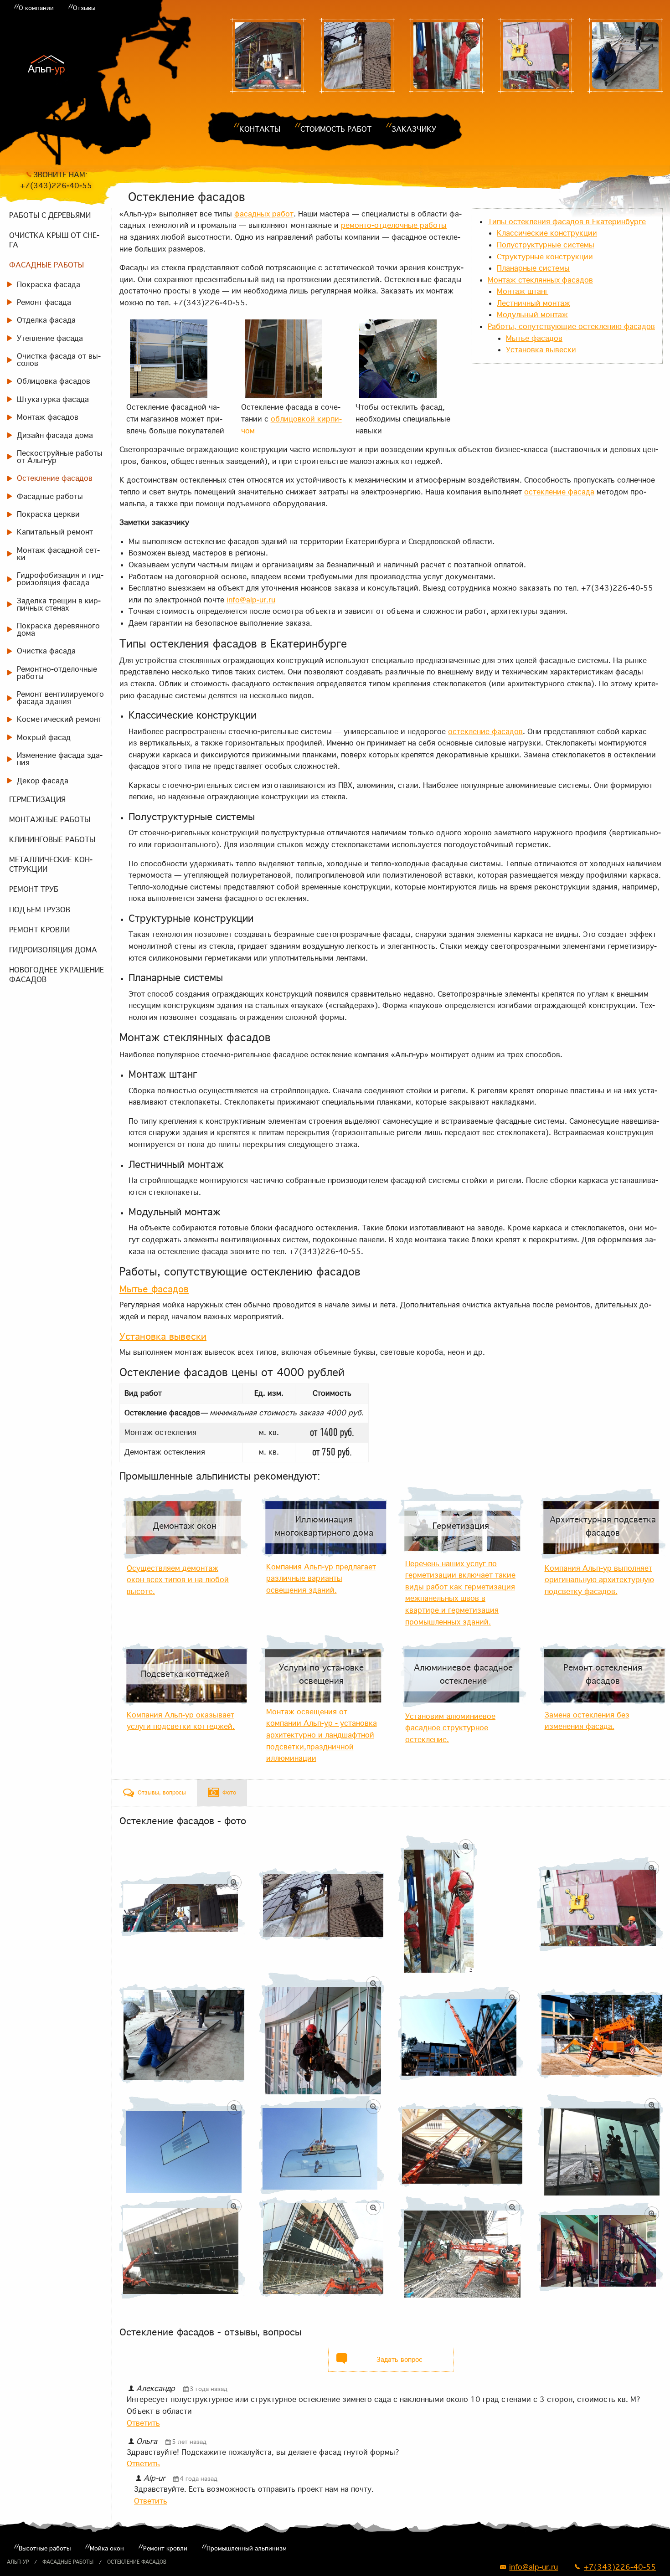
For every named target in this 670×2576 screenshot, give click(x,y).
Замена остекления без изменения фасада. (587, 1721)
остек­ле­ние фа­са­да (559, 492)
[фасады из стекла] (268, 56)
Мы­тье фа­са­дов (534, 338)
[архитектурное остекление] (461, 2247)
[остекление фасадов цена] (182, 2145)
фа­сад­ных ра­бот (264, 214)
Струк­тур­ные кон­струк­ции (545, 257)
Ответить (143, 2423)
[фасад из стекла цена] (322, 2247)
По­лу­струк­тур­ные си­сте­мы (546, 245)
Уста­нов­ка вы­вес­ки (541, 350)
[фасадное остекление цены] (447, 56)
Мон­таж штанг (523, 291)
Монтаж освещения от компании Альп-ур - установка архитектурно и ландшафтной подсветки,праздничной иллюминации (322, 1735)
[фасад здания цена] (322, 2145)
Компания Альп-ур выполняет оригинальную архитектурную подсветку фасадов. (599, 1580)
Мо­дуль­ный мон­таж (532, 314)
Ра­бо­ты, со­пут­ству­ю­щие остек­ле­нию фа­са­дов (571, 326)
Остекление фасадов (137, 2562)
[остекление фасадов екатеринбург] (357, 56)
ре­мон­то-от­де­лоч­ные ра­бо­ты (394, 225)
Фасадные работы (68, 2562)
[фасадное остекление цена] (536, 56)
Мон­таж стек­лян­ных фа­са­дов (540, 280)
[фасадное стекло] (182, 2247)
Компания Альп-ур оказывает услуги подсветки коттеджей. (181, 1721)
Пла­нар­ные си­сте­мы (533, 268)
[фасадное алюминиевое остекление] (600, 2034)
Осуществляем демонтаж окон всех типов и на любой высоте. (178, 1580)
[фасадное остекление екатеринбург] (461, 2034)
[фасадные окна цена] (625, 56)
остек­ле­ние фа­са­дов (485, 731)
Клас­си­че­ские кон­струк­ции (547, 233)
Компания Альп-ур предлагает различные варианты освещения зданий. (321, 1578)
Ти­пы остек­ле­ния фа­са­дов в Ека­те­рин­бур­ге (567, 221)
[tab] (155, 1793)
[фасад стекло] (461, 2145)
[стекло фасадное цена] (322, 2034)
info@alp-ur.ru (251, 600)
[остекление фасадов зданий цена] (600, 2247)
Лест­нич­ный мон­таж (533, 303)
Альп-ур (18, 2562)
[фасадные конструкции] (600, 2145)
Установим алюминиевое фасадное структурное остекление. (450, 1728)
